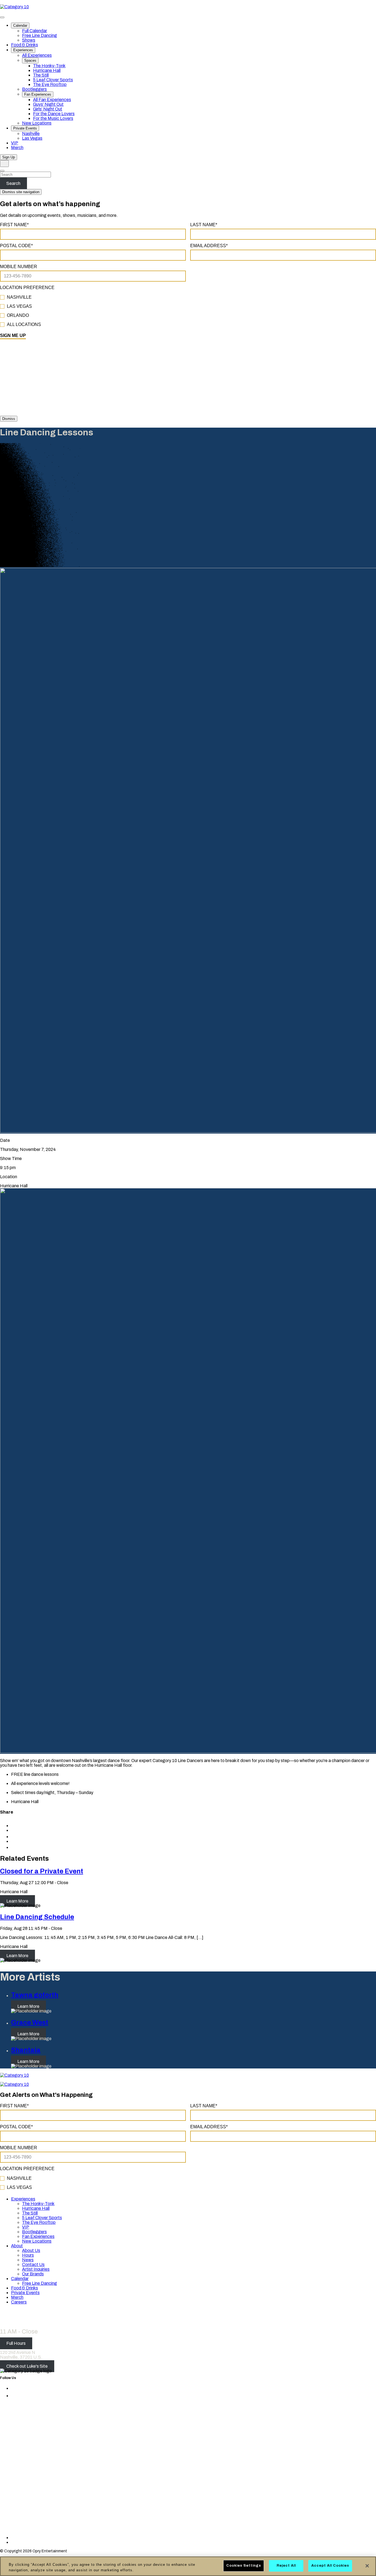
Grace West (30, 2022)
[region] (188, 2566)
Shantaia (26, 2050)
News (28, 2260)
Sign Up (9, 157)
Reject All (286, 2566)
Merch (17, 148)
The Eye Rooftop (50, 84)
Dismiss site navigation (21, 192)
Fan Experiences (38, 94)
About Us (31, 2250)
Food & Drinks (24, 45)
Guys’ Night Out (48, 104)
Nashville (31, 133)
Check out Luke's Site (27, 2366)
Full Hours (16, 2343)
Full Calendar (35, 31)
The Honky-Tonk (49, 66)
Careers (19, 2302)
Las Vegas (32, 138)
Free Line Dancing (39, 35)
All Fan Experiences (52, 100)
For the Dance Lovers (54, 114)
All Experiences (37, 55)
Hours (28, 2255)
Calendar (20, 25)
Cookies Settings (244, 2566)
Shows (29, 40)
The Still (41, 75)
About (17, 2246)
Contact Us (33, 2265)
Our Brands (33, 2274)
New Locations (37, 123)
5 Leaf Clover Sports (53, 80)
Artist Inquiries (36, 2269)
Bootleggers (34, 89)
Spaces (30, 60)
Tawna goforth (35, 1995)
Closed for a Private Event (42, 1871)
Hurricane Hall (47, 70)
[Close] (367, 2566)
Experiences (23, 50)
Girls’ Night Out (48, 109)
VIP (15, 143)
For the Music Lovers (53, 118)
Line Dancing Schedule (37, 1917)
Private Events (25, 128)
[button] (14, 1847)
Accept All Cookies (330, 2566)
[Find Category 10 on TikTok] (81, 2538)
